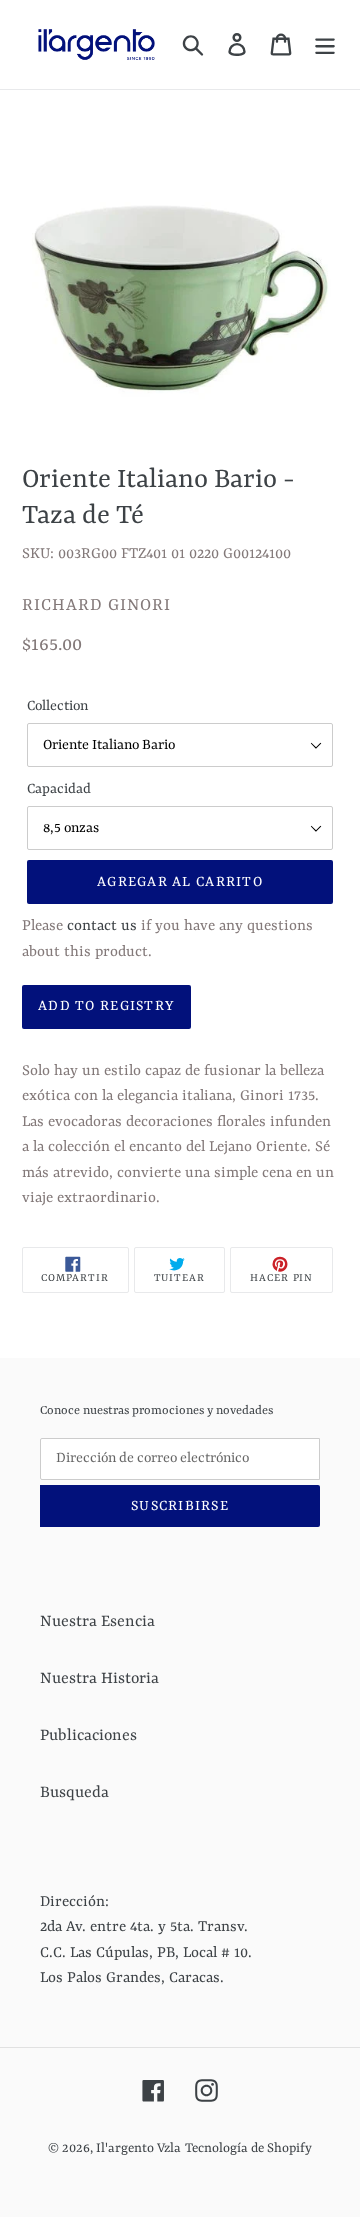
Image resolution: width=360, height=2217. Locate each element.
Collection (57, 706)
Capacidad (59, 789)
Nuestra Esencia (97, 1622)
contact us (102, 926)
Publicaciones (88, 1736)
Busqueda (74, 1793)
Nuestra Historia (99, 1679)
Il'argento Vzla (138, 2148)
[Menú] (325, 44)
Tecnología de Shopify (248, 2148)
